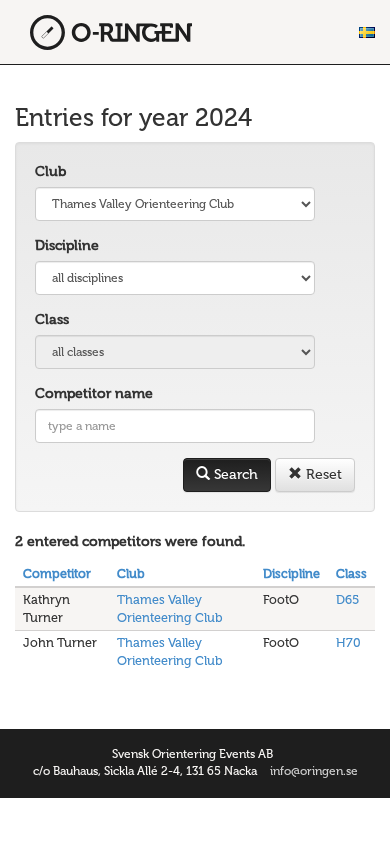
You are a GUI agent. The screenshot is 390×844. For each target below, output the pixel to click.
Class (52, 319)
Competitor (57, 573)
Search (234, 474)
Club (50, 171)
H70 (348, 642)
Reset (322, 474)
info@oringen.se (314, 771)
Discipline (67, 245)
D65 (347, 599)
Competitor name (94, 393)
